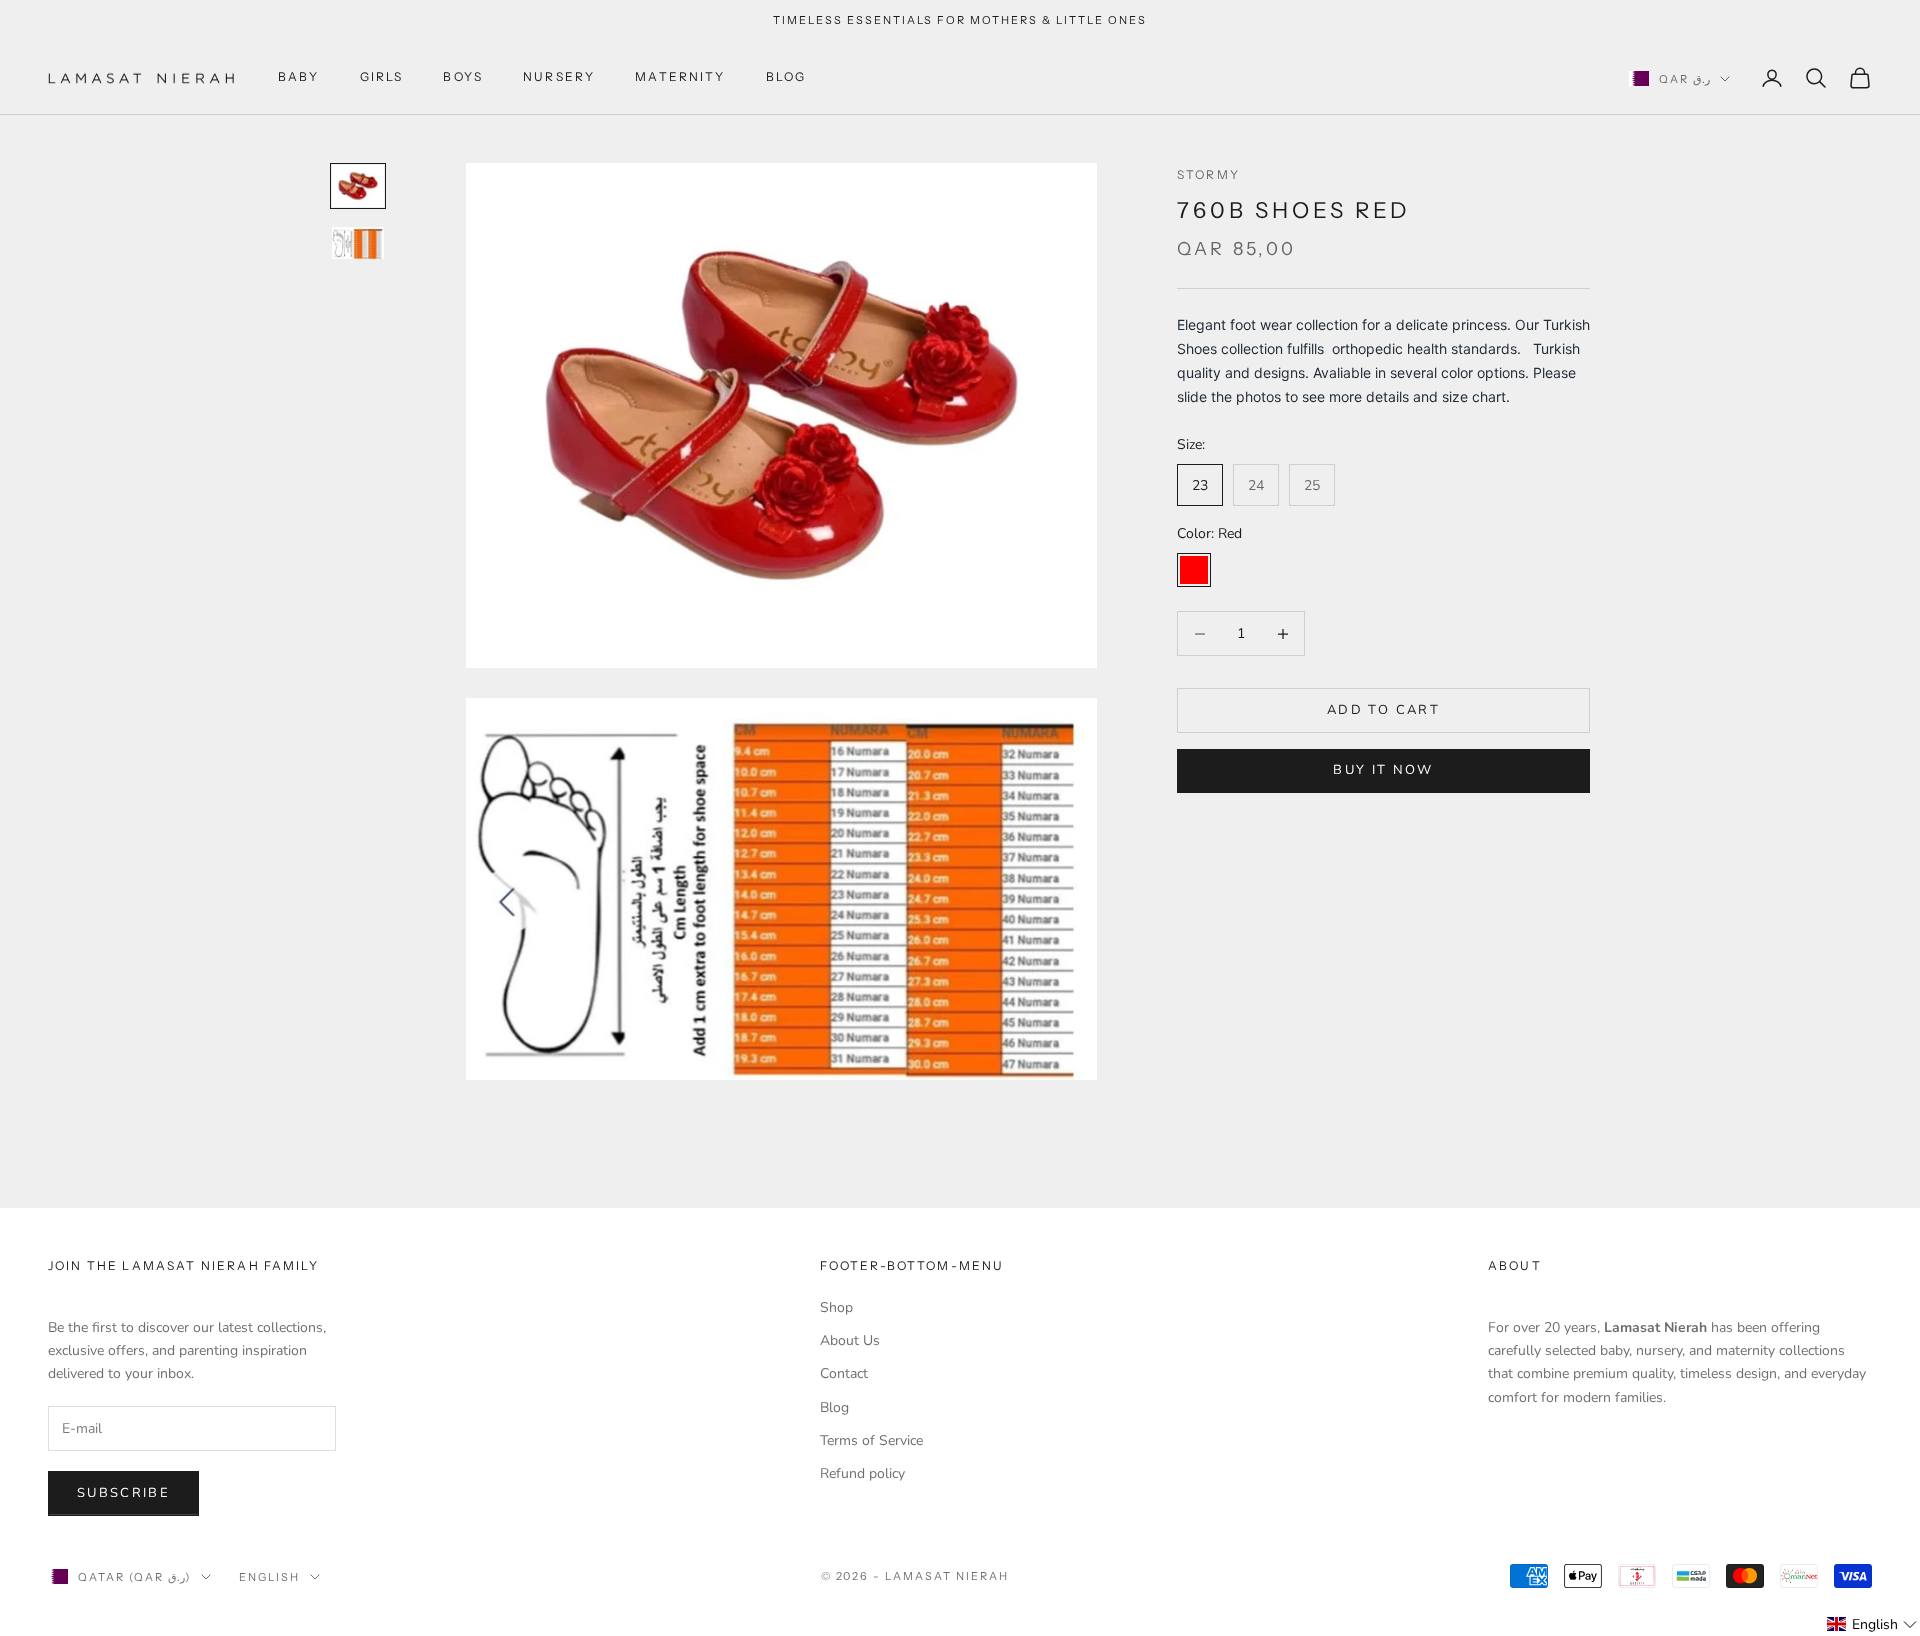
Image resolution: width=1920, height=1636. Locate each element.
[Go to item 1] (358, 186)
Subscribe (123, 1493)
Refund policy (862, 1473)
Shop (836, 1307)
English (269, 1577)
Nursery (559, 77)
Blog (786, 77)
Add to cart (1383, 710)
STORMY (1208, 174)
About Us (850, 1340)
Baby (299, 77)
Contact (844, 1373)
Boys (463, 77)
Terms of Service (871, 1440)
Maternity (680, 77)
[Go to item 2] (358, 243)
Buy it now (1383, 770)
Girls (382, 77)
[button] (1872, 1624)
